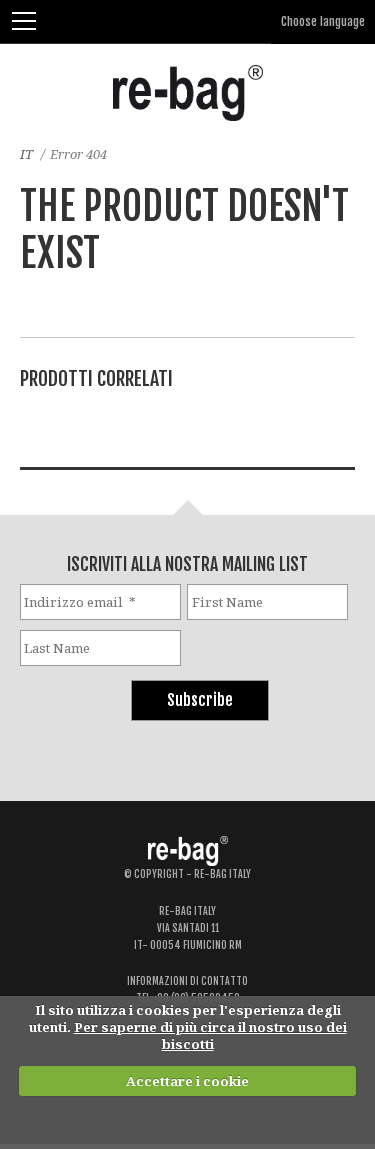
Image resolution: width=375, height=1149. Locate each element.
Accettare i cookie (187, 1081)
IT (26, 154)
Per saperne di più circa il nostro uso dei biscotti (210, 1035)
